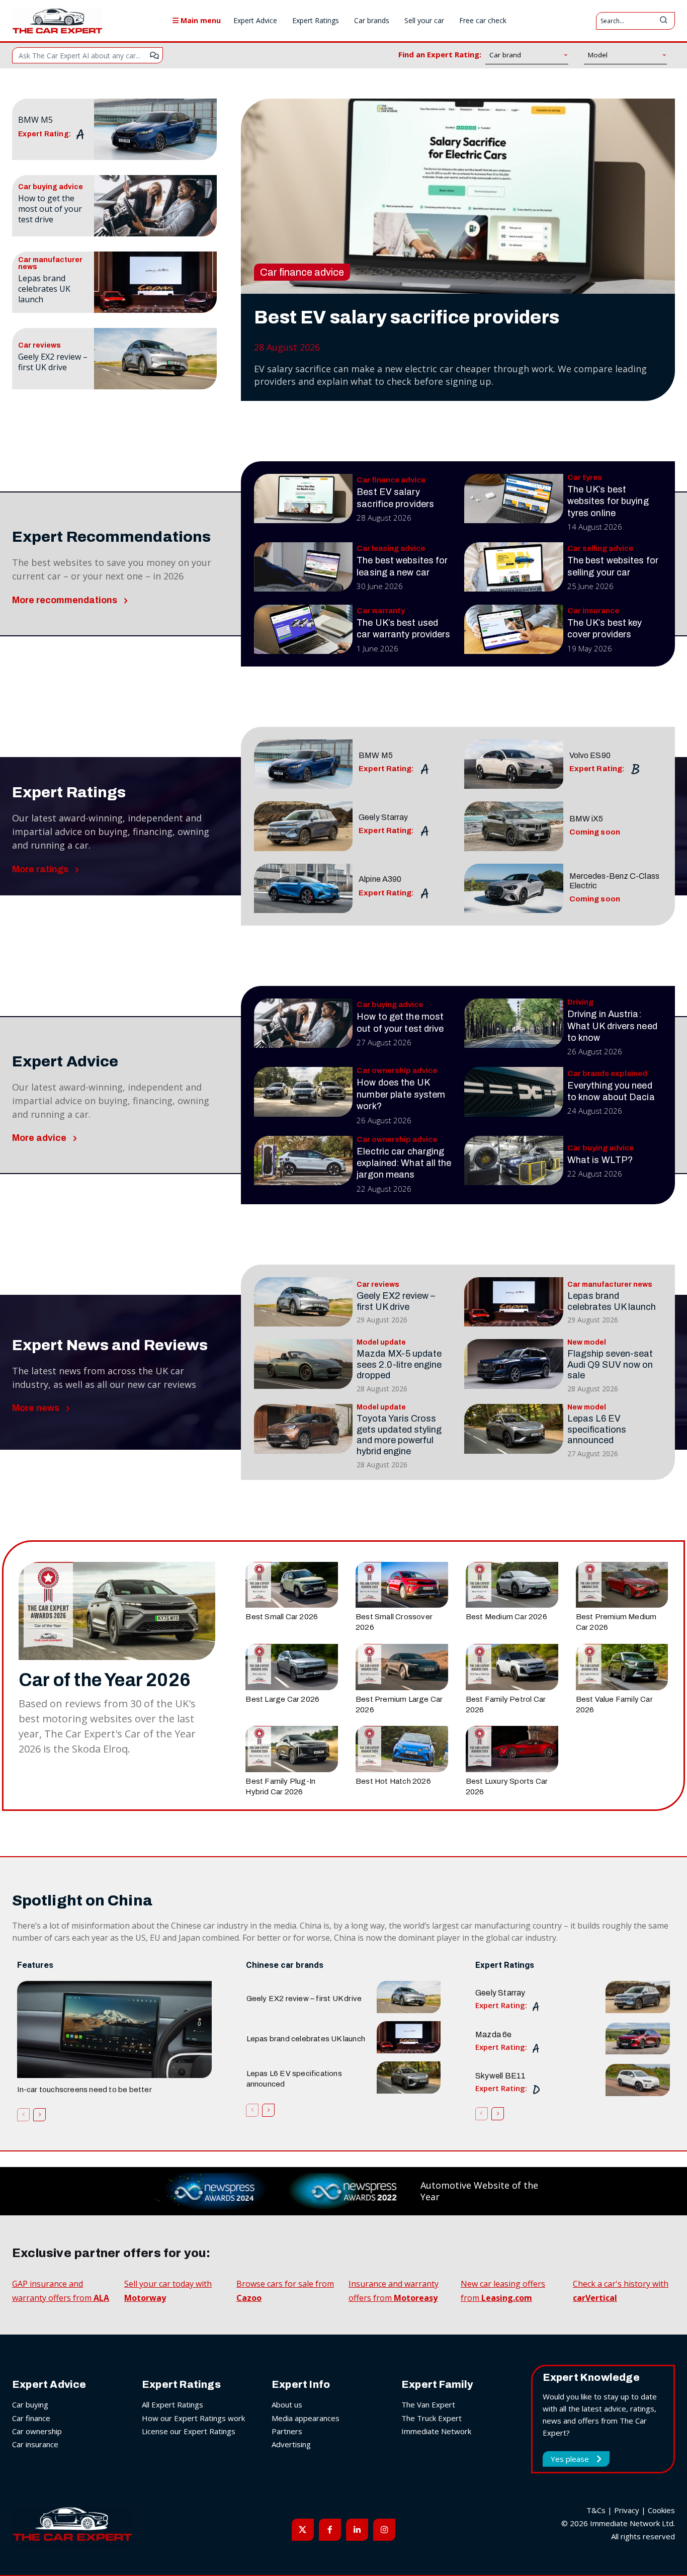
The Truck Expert (432, 2418)
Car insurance (593, 611)
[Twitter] (303, 2530)
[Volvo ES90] (514, 764)
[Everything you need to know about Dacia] (514, 1092)
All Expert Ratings (173, 2404)
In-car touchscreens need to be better (84, 2090)
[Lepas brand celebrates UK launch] (155, 282)
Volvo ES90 (590, 755)
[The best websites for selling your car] (514, 567)
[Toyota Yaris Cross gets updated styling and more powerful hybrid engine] (304, 1429)
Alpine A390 (380, 879)
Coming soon (595, 832)
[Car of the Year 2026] (117, 1611)
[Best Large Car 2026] (292, 1667)
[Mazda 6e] (638, 2039)
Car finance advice (302, 272)
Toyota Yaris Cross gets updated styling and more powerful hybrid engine (399, 1435)
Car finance (31, 2418)
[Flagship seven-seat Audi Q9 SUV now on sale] (514, 1364)
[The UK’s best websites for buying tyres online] (514, 498)
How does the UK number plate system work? (401, 1094)
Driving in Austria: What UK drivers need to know (612, 1026)
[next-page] (39, 2115)
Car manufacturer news (50, 264)
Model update (381, 1343)
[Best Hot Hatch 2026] (402, 1749)
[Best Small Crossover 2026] (402, 1585)
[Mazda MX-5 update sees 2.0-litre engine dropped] (304, 1364)
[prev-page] (23, 2115)
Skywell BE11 (500, 2076)
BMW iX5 (586, 819)
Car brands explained (607, 1074)
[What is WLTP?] (514, 1160)
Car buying (30, 2404)
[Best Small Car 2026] (292, 1585)
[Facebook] (330, 2530)
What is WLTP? (600, 1160)
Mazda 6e (494, 2034)
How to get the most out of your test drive (50, 209)
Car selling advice (600, 549)
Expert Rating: (45, 134)
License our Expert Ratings (189, 2431)
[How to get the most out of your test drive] (155, 206)
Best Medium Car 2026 (506, 1617)
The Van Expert (428, 2404)
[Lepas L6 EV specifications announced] (514, 1429)
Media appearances (306, 2418)
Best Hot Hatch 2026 (393, 1781)
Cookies (661, 2510)
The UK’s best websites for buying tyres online (608, 501)
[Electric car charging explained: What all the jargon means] (304, 1160)
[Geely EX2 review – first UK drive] (155, 359)
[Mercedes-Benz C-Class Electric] (514, 888)
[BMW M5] (155, 129)
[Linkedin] (357, 2530)
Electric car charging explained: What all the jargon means (404, 1163)
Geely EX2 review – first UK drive (53, 362)
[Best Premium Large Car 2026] (402, 1667)
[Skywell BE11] (638, 2080)
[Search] (663, 21)
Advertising (291, 2444)
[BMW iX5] (514, 826)
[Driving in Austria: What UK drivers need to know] (514, 1023)
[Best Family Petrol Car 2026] (512, 1667)
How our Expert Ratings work (193, 2418)
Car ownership (37, 2431)
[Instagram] (384, 2530)
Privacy (627, 2510)
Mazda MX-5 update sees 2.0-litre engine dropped (399, 1364)
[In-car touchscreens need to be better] (114, 2029)
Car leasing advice (391, 549)
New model (587, 1343)
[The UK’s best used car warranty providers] (304, 629)
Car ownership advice (397, 1071)
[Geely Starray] (304, 826)
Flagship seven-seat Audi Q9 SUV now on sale (610, 1364)
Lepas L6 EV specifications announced (597, 1429)
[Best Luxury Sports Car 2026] (512, 1749)
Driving (580, 1002)
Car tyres (585, 478)
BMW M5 (35, 120)
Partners (287, 2431)
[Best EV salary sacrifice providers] (458, 196)
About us (287, 2404)
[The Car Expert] (57, 21)
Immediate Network (436, 2431)
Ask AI (154, 55)
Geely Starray (383, 817)
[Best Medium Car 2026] (512, 1585)
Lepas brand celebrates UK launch (44, 289)
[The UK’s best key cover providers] (514, 629)
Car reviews (39, 346)
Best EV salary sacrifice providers (407, 317)
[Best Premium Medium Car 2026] (622, 1585)
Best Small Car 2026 (282, 1617)
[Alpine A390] (304, 888)
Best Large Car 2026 (282, 1699)
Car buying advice (51, 187)
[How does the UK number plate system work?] (304, 1092)
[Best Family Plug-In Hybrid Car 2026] (292, 1749)
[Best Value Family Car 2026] (622, 1667)
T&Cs (596, 2510)
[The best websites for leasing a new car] (304, 567)
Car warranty (381, 611)
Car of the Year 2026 (105, 1680)
